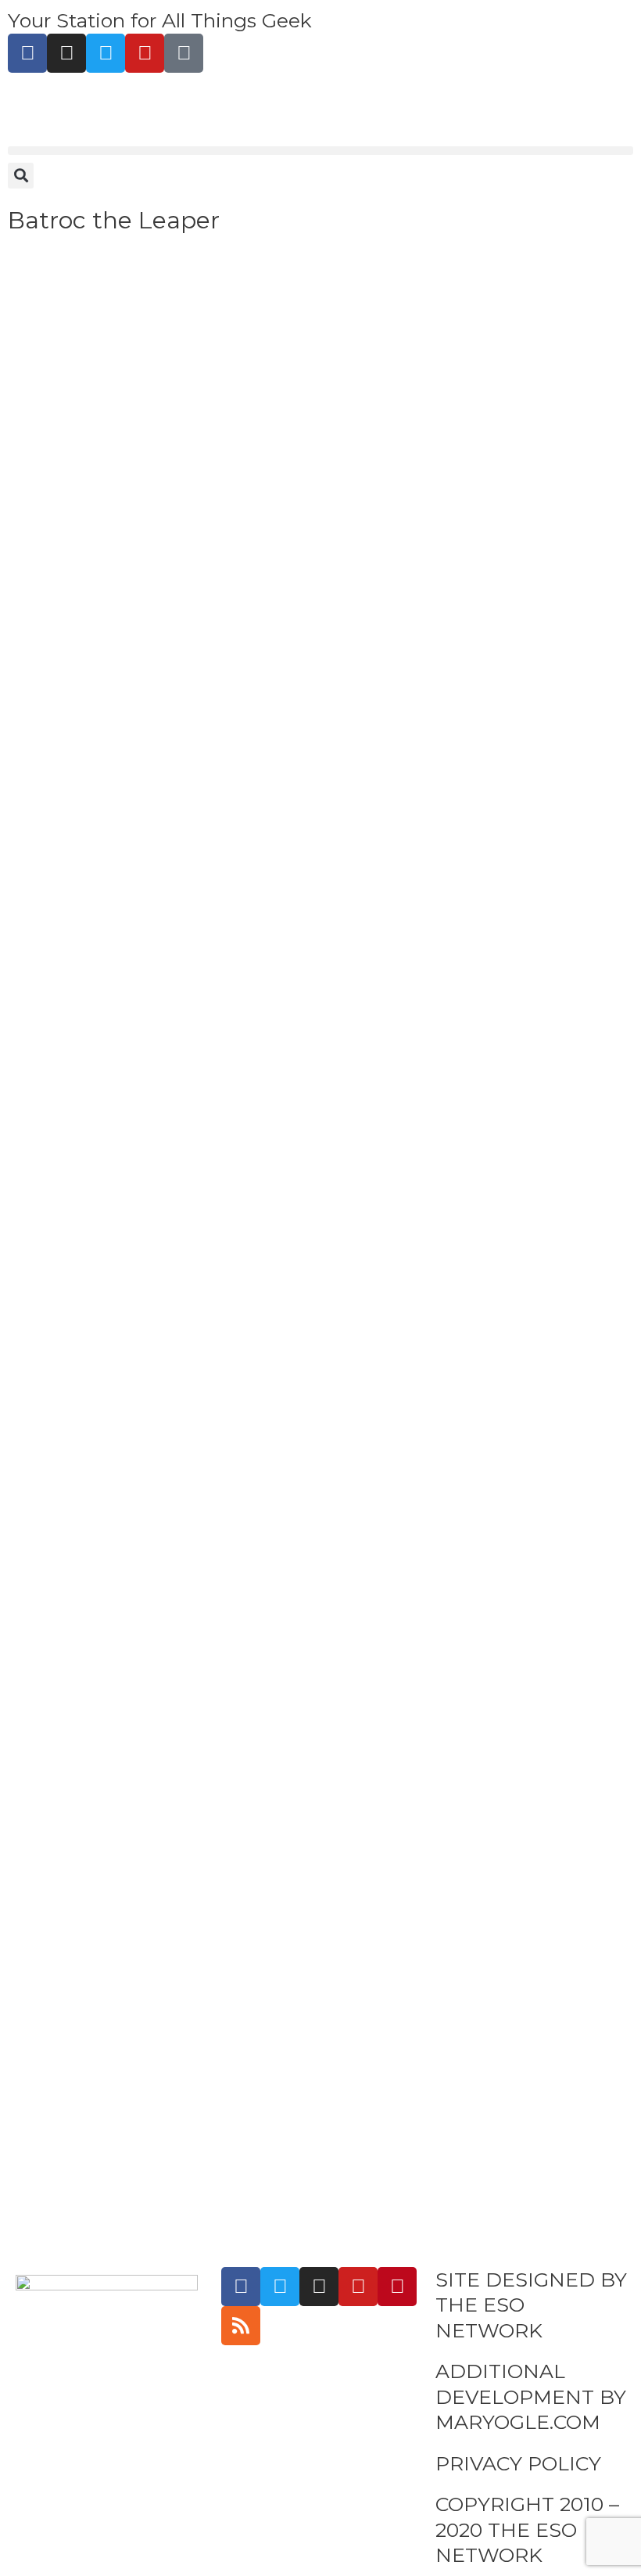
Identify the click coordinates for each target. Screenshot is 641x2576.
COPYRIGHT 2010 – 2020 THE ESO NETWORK (527, 2529)
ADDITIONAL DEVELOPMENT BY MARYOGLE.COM (531, 2396)
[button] (320, 151)
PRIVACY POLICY (518, 2463)
